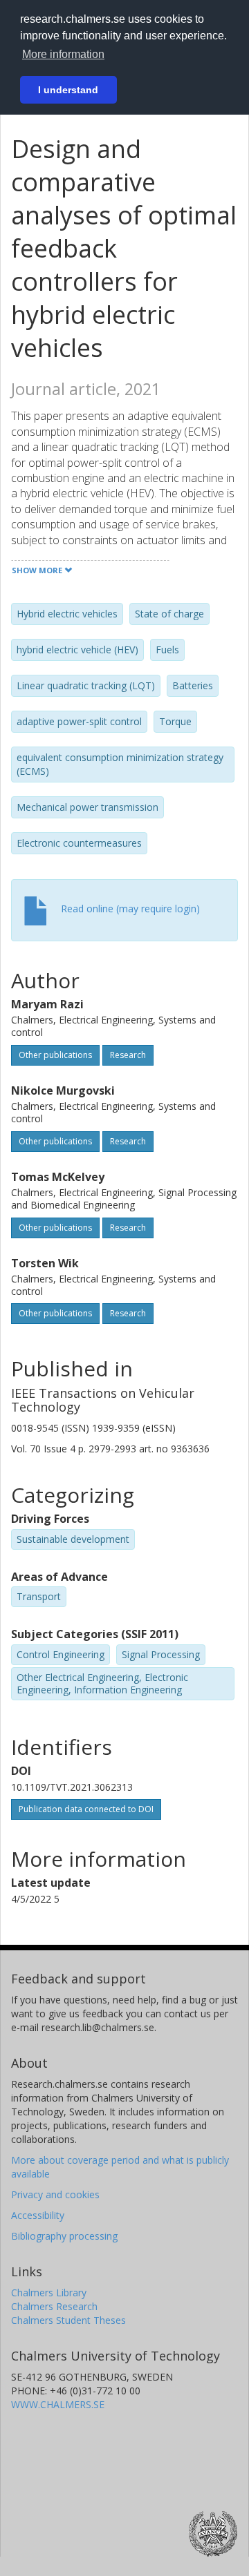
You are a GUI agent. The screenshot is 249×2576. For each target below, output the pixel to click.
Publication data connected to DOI (86, 1809)
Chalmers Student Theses (68, 2320)
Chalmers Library (49, 2293)
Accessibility (38, 2215)
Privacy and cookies (55, 2194)
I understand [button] (68, 90)
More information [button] (63, 54)
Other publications (55, 1055)
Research (128, 1055)
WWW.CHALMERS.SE (58, 2404)
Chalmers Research (54, 2306)
